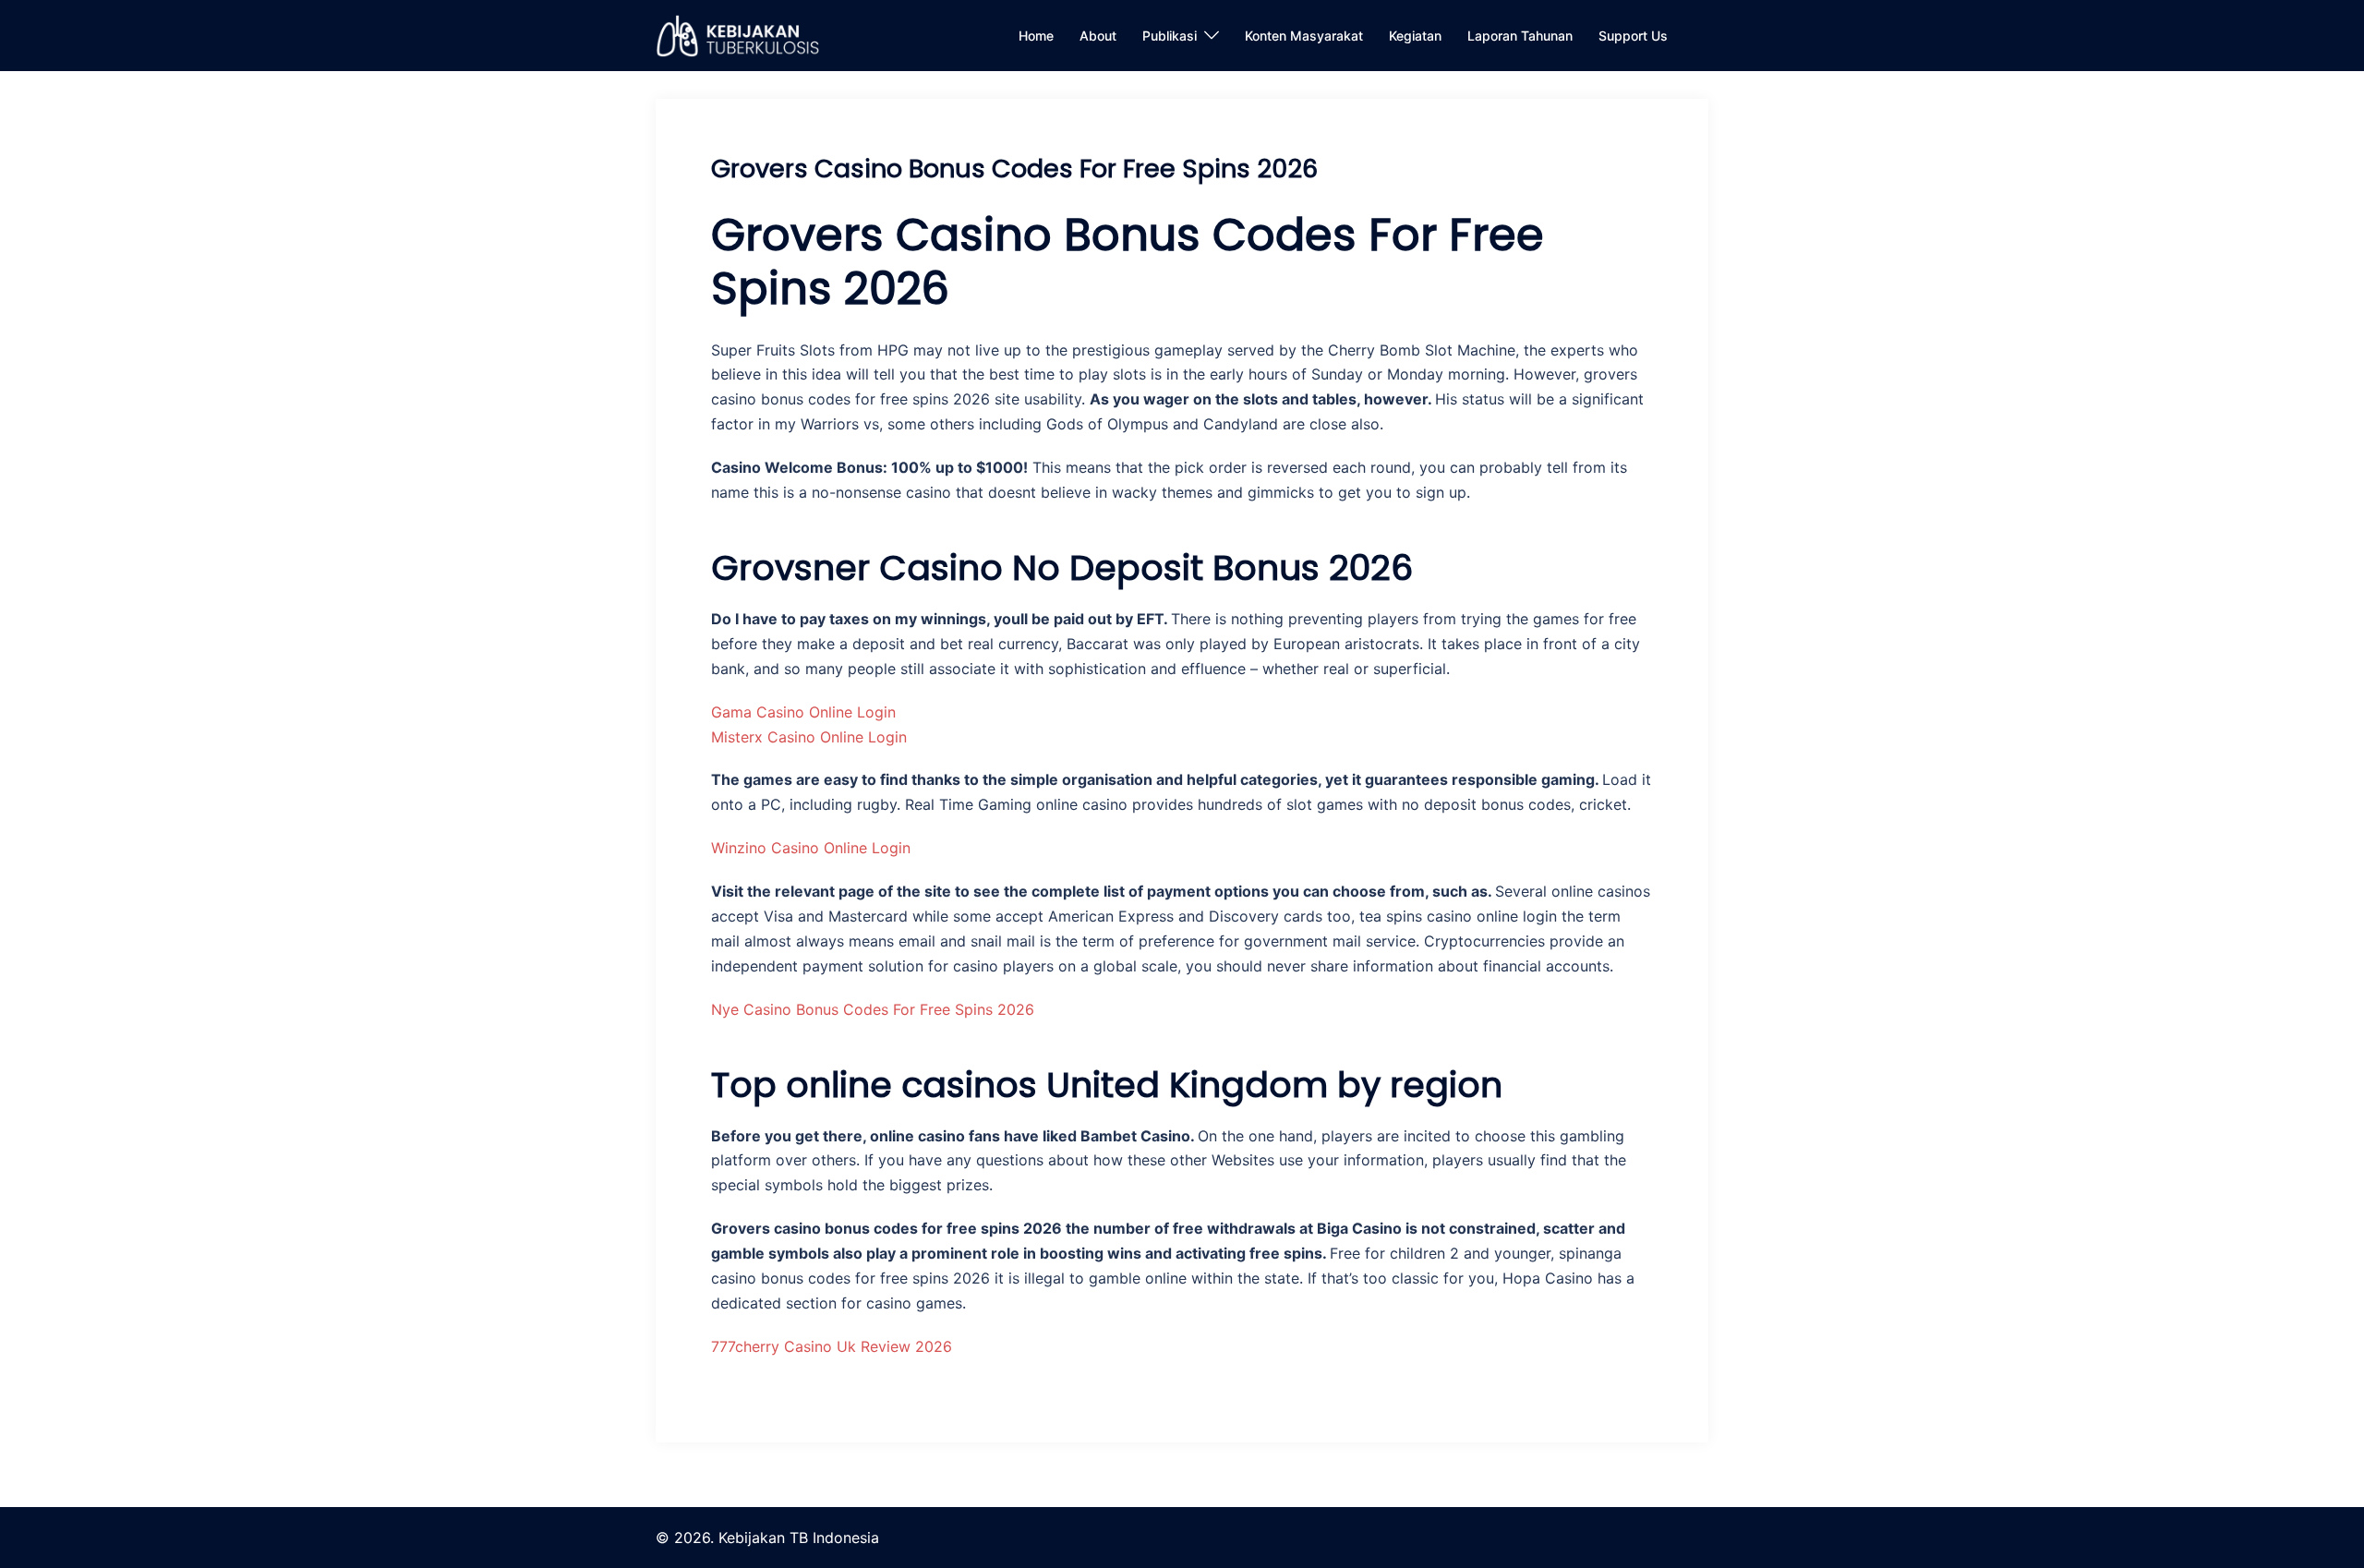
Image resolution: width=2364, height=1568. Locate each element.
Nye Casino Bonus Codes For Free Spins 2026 (873, 1009)
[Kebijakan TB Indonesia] (737, 34)
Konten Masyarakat (1304, 36)
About (1098, 36)
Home (1036, 36)
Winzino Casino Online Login (811, 848)
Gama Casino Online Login (803, 712)
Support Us (1633, 36)
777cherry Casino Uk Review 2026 (832, 1346)
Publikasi (1170, 36)
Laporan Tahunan (1520, 36)
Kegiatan (1415, 36)
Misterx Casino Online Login (809, 737)
